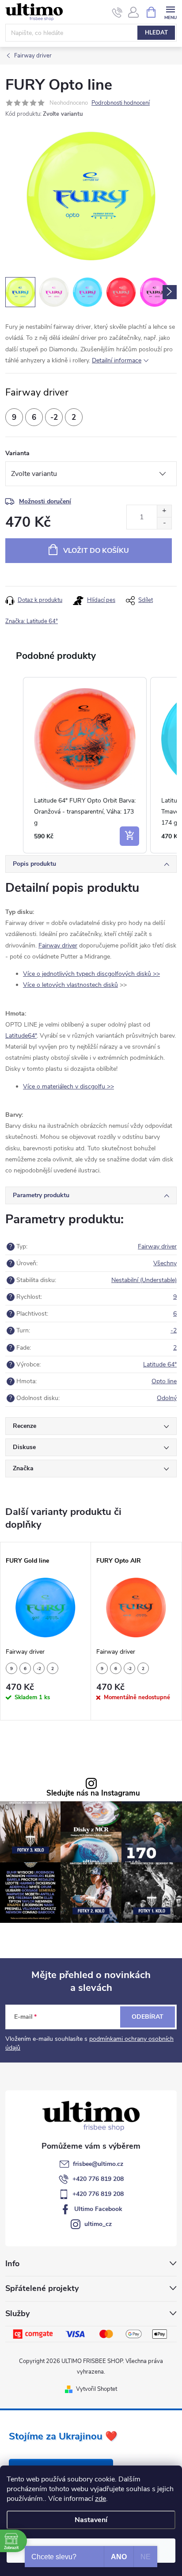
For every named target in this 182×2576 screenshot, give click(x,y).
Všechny (165, 1263)
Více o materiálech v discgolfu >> (68, 1086)
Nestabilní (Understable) (144, 1280)
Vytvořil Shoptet (97, 2389)
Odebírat (148, 2017)
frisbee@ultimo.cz (98, 2164)
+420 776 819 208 (98, 2179)
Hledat (156, 33)
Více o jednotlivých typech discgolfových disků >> (91, 974)
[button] (14, 765)
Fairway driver (58, 946)
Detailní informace (117, 360)
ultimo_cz (98, 2224)
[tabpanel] (46, 1631)
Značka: (32, 621)
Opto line (164, 1381)
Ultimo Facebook (98, 2209)
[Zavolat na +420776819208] (117, 12)
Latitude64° (21, 1036)
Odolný (167, 1398)
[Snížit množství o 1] (164, 523)
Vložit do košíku (96, 551)
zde (100, 2499)
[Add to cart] (129, 836)
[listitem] (85, 765)
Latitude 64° (160, 1364)
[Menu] (170, 12)
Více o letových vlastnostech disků (70, 985)
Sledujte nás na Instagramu (93, 1794)
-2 (174, 1330)
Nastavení (91, 2520)
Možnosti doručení (45, 501)
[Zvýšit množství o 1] (164, 511)
